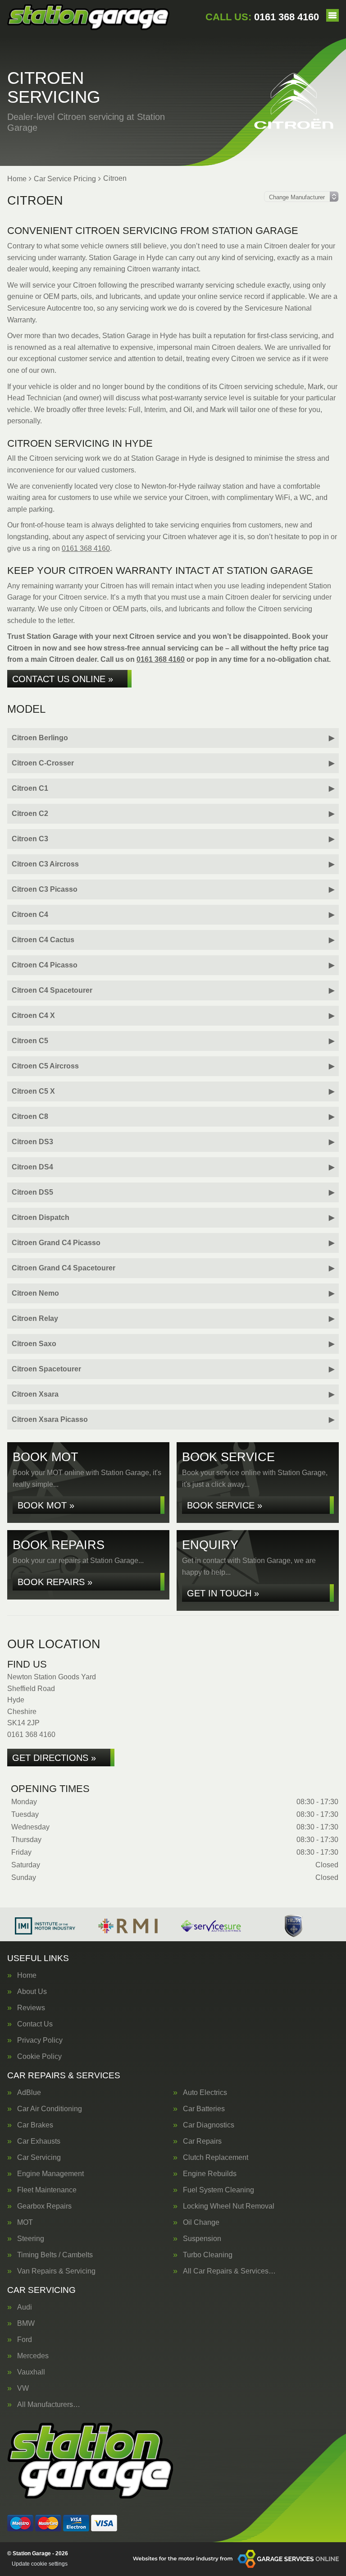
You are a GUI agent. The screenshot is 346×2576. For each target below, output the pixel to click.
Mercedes (33, 2356)
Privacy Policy (40, 2040)
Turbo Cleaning (208, 2255)
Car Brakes (35, 2125)
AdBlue (29, 2093)
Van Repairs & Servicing (56, 2271)
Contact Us (35, 2024)
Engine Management (50, 2174)
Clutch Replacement (216, 2158)
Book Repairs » (55, 1582)
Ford (25, 2340)
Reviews (31, 2008)
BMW (26, 2324)
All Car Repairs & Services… (229, 2271)
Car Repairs (202, 2141)
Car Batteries (204, 2109)
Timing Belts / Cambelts (55, 2255)
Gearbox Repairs (44, 2206)
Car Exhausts (39, 2141)
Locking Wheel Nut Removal (229, 2206)
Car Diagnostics (209, 2125)
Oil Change (201, 2223)
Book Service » (225, 1505)
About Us (32, 1992)
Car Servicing (39, 2158)
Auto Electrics (205, 2093)
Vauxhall (31, 2372)
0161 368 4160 (262, 17)
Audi (25, 2307)
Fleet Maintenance (47, 2190)
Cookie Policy (39, 2057)
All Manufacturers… (49, 2405)
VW (23, 2388)
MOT (25, 2223)
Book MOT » (46, 1505)
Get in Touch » (223, 1593)
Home (27, 1976)
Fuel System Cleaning (219, 2190)
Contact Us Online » (63, 679)
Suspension (202, 2239)
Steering (31, 2239)
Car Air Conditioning (50, 2109)
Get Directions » (54, 1758)
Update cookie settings (40, 2564)
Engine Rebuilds (210, 2174)
